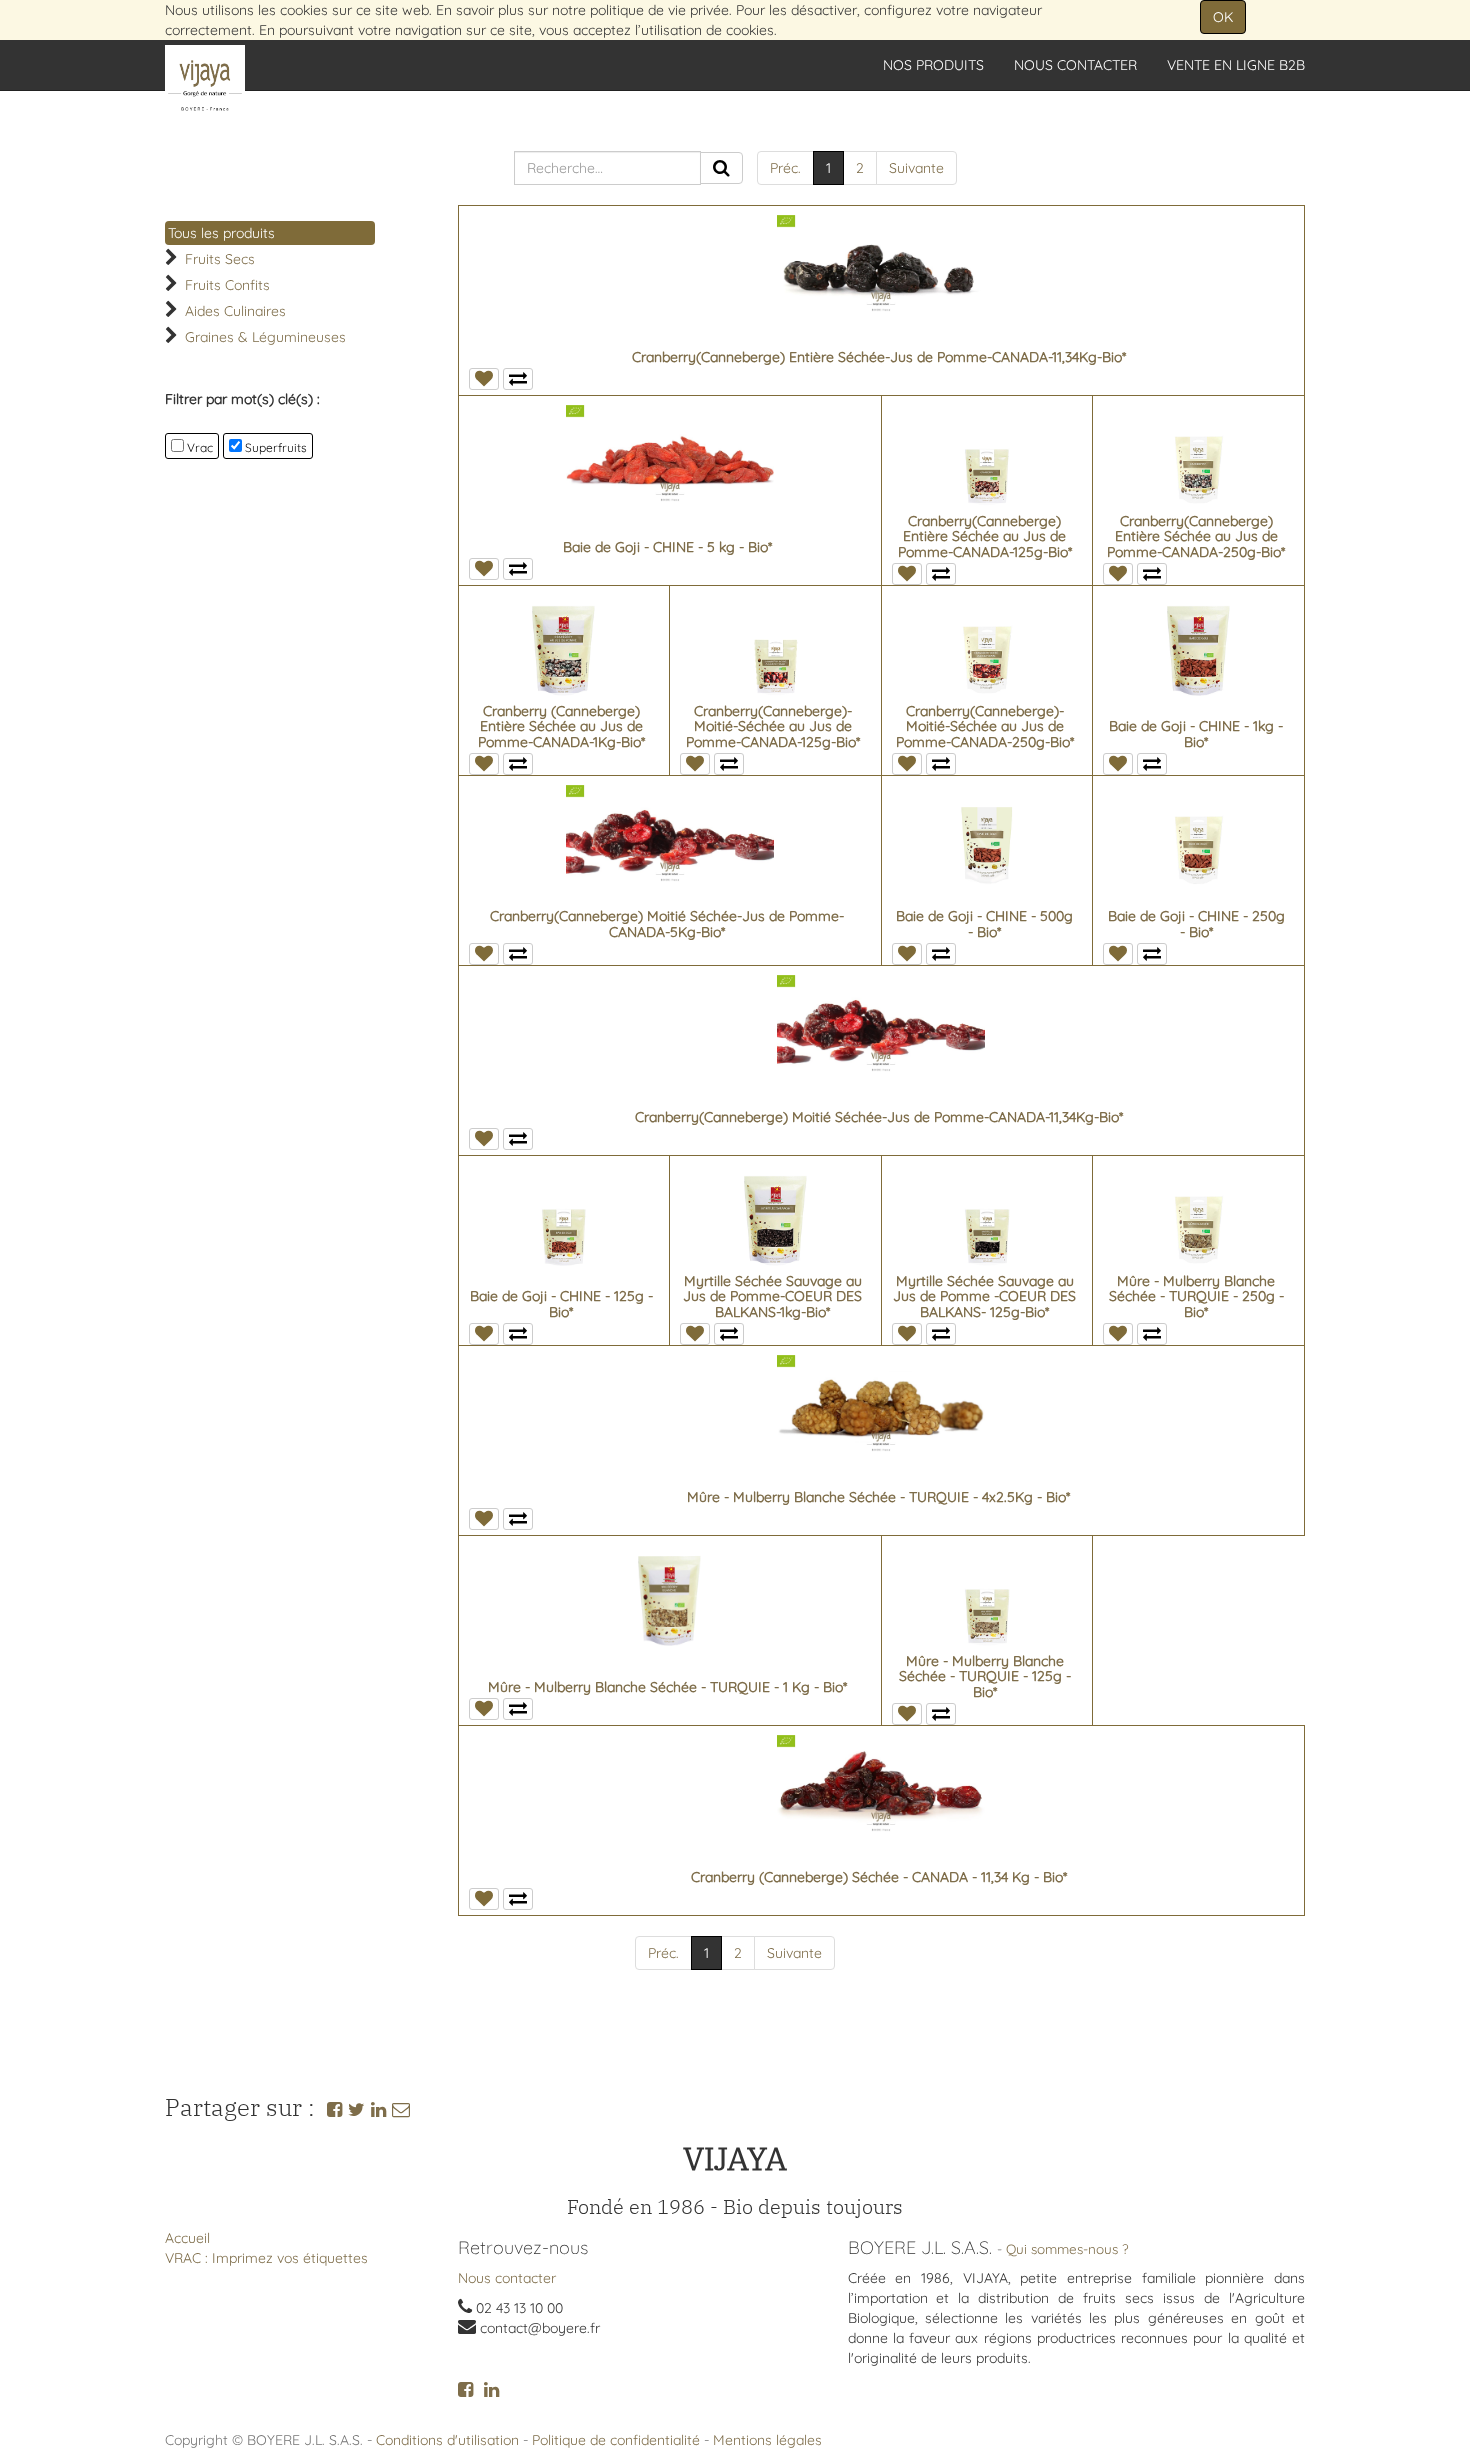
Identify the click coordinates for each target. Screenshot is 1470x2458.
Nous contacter (507, 2278)
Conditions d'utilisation (447, 2440)
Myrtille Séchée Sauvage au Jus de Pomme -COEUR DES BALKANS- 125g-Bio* (984, 1296)
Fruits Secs (220, 259)
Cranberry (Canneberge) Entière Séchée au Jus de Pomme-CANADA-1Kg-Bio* (561, 726)
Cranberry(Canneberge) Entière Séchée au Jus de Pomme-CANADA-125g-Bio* (985, 536)
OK (1223, 17)
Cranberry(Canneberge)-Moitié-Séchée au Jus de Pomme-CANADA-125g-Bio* (773, 726)
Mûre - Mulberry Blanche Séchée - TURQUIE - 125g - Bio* (985, 1676)
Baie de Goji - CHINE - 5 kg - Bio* (667, 547)
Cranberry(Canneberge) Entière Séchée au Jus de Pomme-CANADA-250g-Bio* (1196, 536)
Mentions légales (767, 2440)
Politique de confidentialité (616, 2440)
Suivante (916, 168)
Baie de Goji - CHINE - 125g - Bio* (561, 1303)
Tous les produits (221, 233)
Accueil (187, 2238)
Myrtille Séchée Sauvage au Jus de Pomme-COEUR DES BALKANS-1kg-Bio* (772, 1296)
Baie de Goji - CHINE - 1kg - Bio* (1196, 733)
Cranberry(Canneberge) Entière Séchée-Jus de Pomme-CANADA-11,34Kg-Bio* (879, 357)
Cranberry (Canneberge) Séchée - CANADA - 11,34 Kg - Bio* (879, 1877)
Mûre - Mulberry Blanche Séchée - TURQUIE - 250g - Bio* (1196, 1296)
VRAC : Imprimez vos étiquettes (266, 2258)
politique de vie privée (659, 10)
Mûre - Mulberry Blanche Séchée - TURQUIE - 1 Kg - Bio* (667, 1687)
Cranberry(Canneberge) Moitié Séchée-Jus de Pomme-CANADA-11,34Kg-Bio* (879, 1117)
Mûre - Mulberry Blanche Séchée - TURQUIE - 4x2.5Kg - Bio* (878, 1497)
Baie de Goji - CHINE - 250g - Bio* (1196, 923)
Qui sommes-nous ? (1067, 2248)
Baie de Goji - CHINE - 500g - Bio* (984, 923)
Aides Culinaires (235, 311)
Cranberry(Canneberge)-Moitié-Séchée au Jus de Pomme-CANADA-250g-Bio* (985, 726)
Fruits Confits (227, 285)
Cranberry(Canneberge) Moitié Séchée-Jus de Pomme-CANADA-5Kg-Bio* (667, 923)
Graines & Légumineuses (265, 337)
